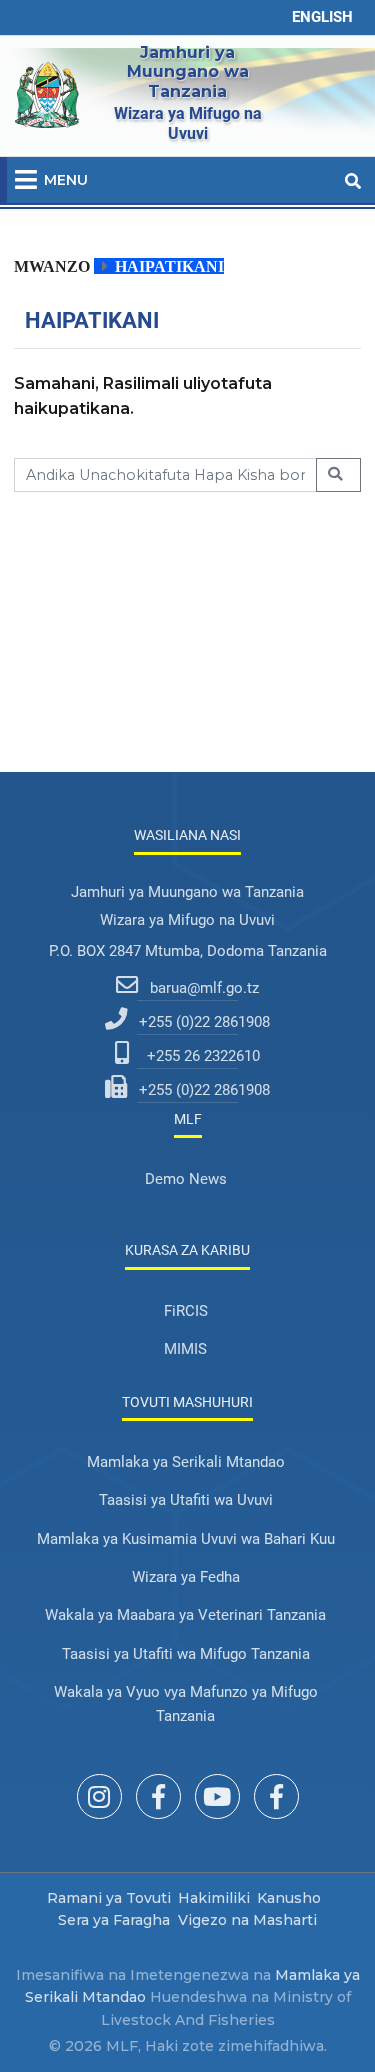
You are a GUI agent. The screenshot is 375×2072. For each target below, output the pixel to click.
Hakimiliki (214, 1898)
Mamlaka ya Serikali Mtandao (186, 1462)
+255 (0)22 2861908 (204, 1022)
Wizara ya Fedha (186, 1577)
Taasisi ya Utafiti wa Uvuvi (186, 1500)
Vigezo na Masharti (247, 1920)
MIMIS (185, 1349)
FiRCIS (186, 1311)
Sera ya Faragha (114, 1920)
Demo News (186, 1179)
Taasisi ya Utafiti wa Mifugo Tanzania (186, 1654)
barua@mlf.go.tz (204, 988)
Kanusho (289, 1898)
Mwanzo (52, 266)
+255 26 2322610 (203, 1056)
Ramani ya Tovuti (109, 1898)
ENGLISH (322, 17)
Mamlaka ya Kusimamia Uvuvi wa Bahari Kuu (186, 1539)
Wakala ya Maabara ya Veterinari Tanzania (185, 1615)
